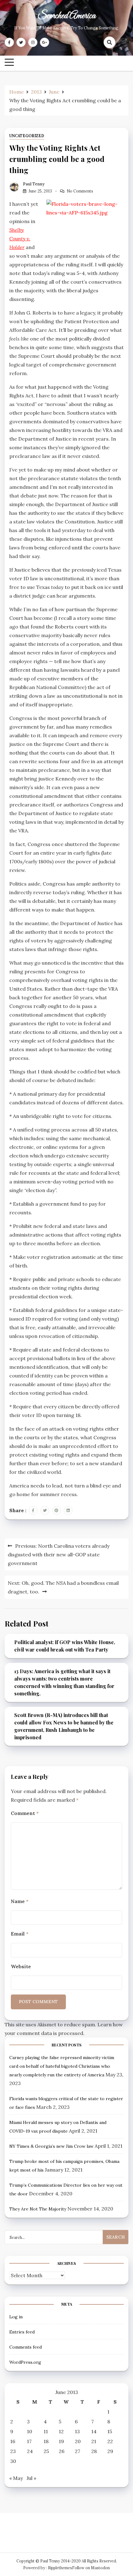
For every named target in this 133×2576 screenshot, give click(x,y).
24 (30, 2451)
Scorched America (66, 16)
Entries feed (22, 2332)
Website (21, 1966)
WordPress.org (25, 2362)
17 (29, 2441)
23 (13, 2451)
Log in (16, 2317)
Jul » (31, 2478)
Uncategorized (27, 136)
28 (94, 2451)
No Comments (80, 191)
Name (20, 1901)
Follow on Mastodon (91, 2568)
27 (77, 2451)
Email (20, 1934)
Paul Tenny (34, 184)
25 (46, 2451)
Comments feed (26, 2347)
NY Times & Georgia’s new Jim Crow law (51, 2146)
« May (16, 2478)
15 (110, 2431)
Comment (25, 1813)
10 (30, 2431)
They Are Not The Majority (38, 2209)
